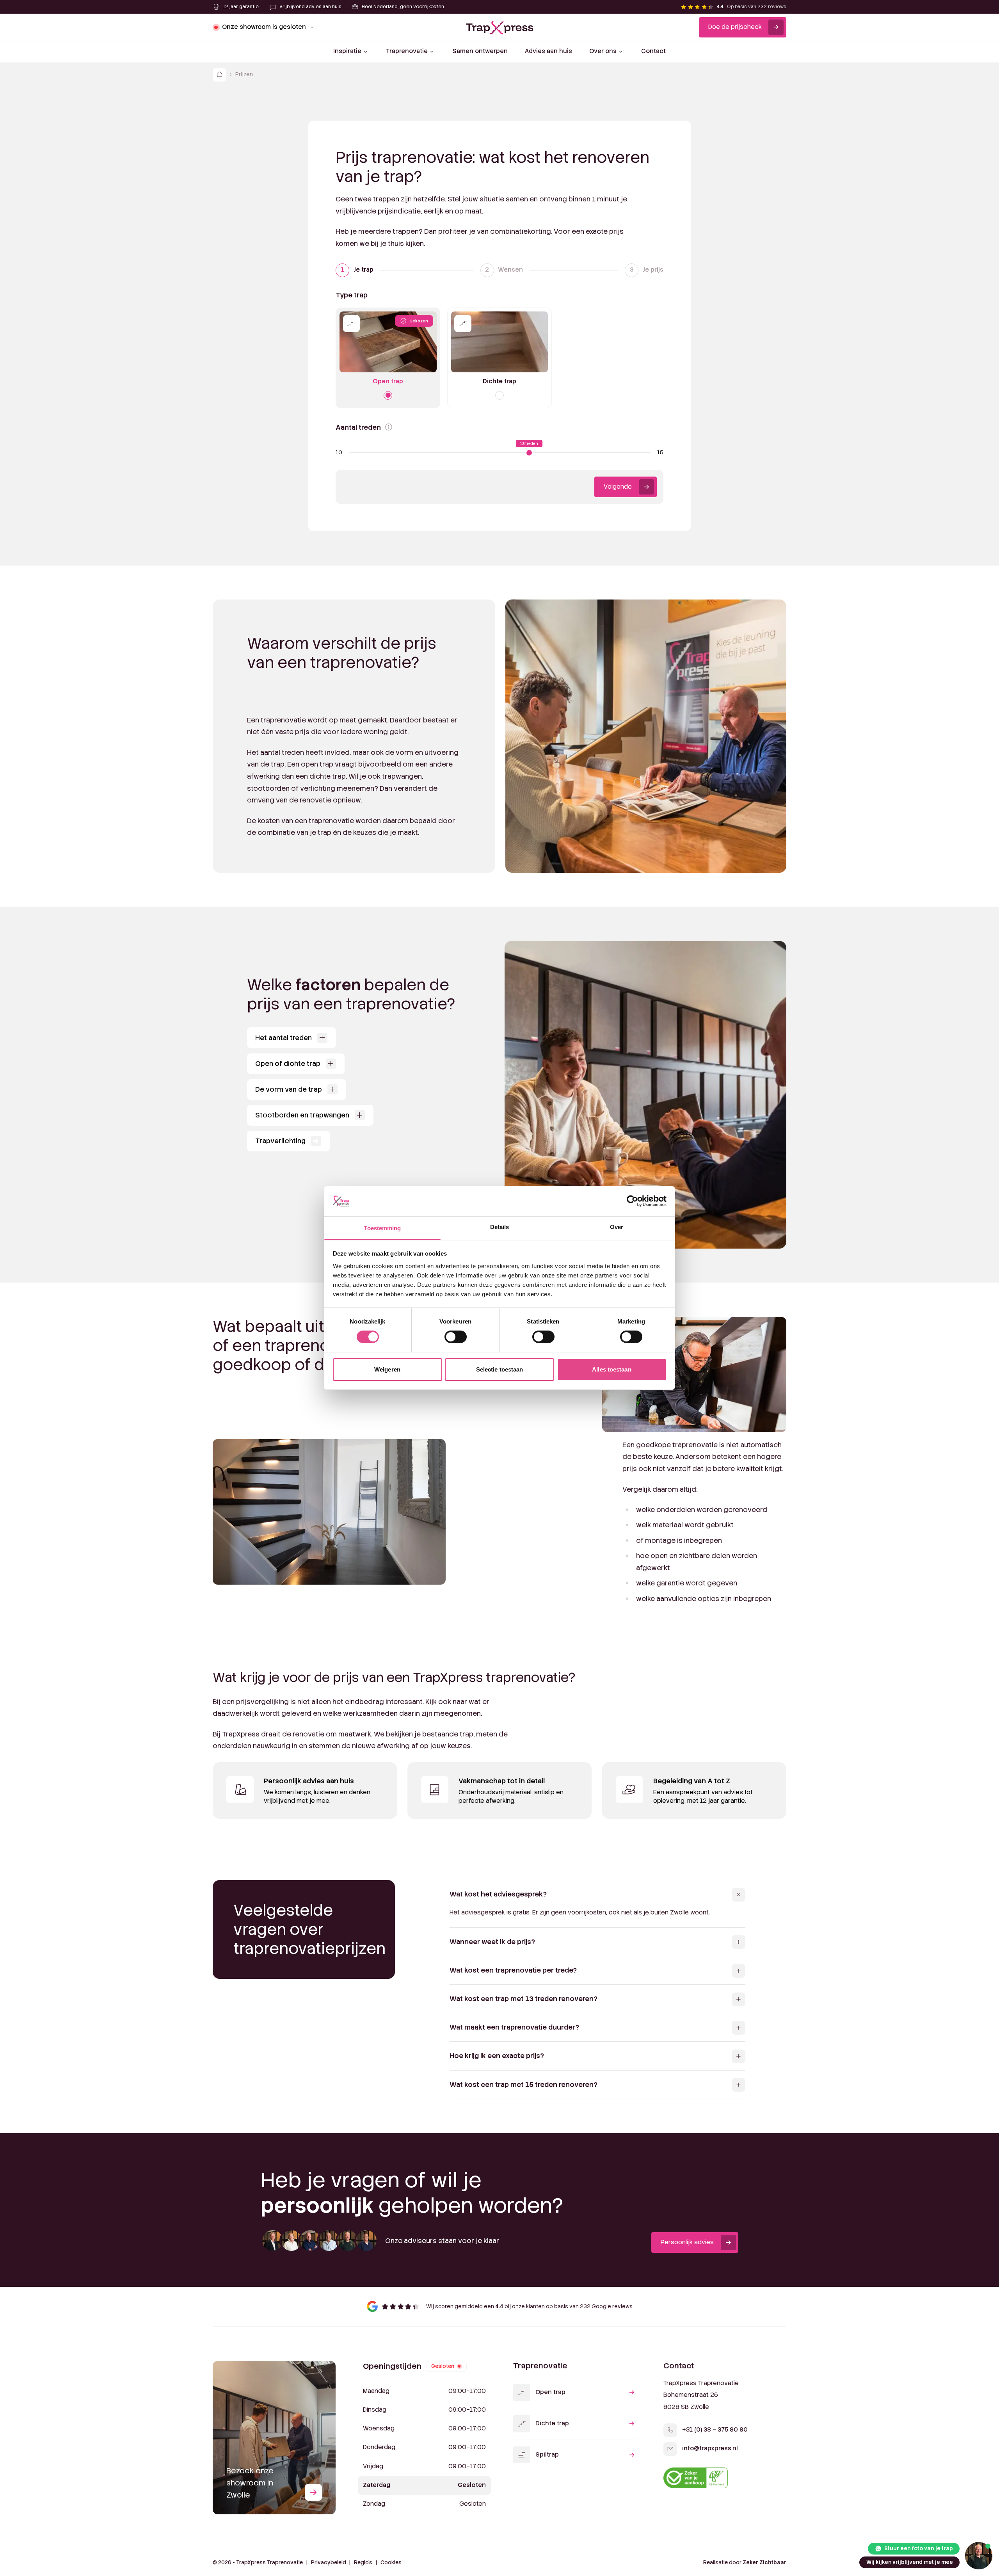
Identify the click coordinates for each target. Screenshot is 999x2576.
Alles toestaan (611, 1369)
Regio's (363, 2563)
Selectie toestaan (500, 1369)
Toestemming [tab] (382, 1228)
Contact (653, 51)
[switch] (456, 1337)
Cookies (391, 2563)
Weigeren (387, 1369)
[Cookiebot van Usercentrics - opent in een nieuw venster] (632, 1201)
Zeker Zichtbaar (764, 2563)
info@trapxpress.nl (710, 2448)
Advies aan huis (548, 51)
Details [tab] (500, 1227)
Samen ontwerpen (480, 51)
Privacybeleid (329, 2563)
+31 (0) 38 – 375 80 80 (715, 2430)
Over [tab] (617, 1227)
